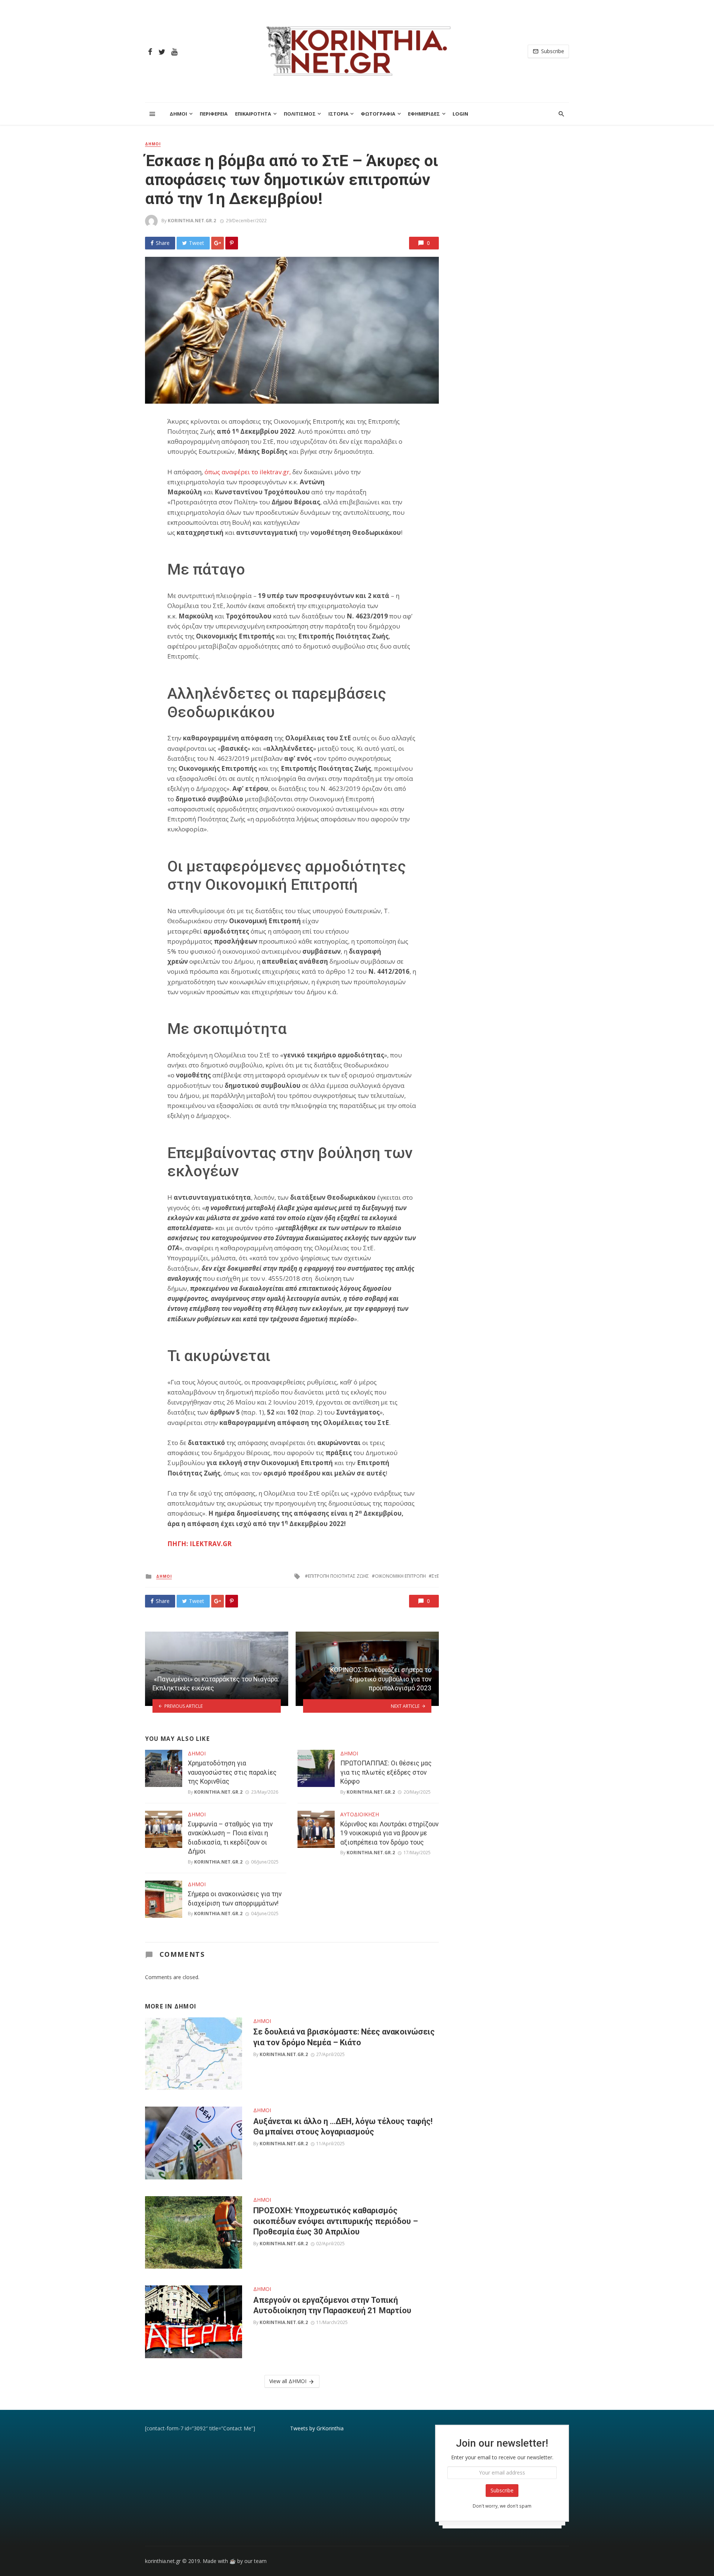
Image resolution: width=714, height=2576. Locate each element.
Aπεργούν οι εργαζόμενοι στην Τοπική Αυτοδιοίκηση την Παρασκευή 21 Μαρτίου (332, 2305)
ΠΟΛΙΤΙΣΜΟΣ (300, 114)
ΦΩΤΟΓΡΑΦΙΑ (378, 114)
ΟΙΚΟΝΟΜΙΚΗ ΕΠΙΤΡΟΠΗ (400, 1576)
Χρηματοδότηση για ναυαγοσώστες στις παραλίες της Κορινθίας (232, 1772)
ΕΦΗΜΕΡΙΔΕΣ (424, 114)
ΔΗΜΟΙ (178, 114)
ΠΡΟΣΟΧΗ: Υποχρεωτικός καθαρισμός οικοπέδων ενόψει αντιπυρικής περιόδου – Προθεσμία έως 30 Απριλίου (336, 2221)
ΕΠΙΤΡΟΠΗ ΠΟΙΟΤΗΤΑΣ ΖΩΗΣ (338, 1576)
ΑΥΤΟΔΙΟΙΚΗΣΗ (360, 1814)
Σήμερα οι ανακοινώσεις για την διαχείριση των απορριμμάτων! (235, 1899)
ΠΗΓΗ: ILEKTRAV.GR (200, 1544)
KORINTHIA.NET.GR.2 (192, 221)
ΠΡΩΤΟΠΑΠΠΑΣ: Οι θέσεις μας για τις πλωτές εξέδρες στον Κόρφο (386, 1772)
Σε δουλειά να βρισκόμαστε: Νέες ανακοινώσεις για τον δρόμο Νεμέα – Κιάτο (344, 2037)
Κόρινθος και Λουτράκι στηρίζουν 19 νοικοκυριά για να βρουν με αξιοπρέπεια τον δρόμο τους (389, 1833)
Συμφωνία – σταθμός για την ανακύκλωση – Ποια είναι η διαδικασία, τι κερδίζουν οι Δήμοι (230, 1838)
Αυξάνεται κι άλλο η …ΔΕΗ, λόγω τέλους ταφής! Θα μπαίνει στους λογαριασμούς (343, 2126)
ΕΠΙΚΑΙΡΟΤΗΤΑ (253, 114)
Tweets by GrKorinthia (317, 2428)
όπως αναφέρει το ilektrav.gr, (248, 472)
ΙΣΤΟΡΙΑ (338, 114)
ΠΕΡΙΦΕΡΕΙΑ (214, 114)
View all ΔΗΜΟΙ (288, 2381)
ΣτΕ (435, 1576)
